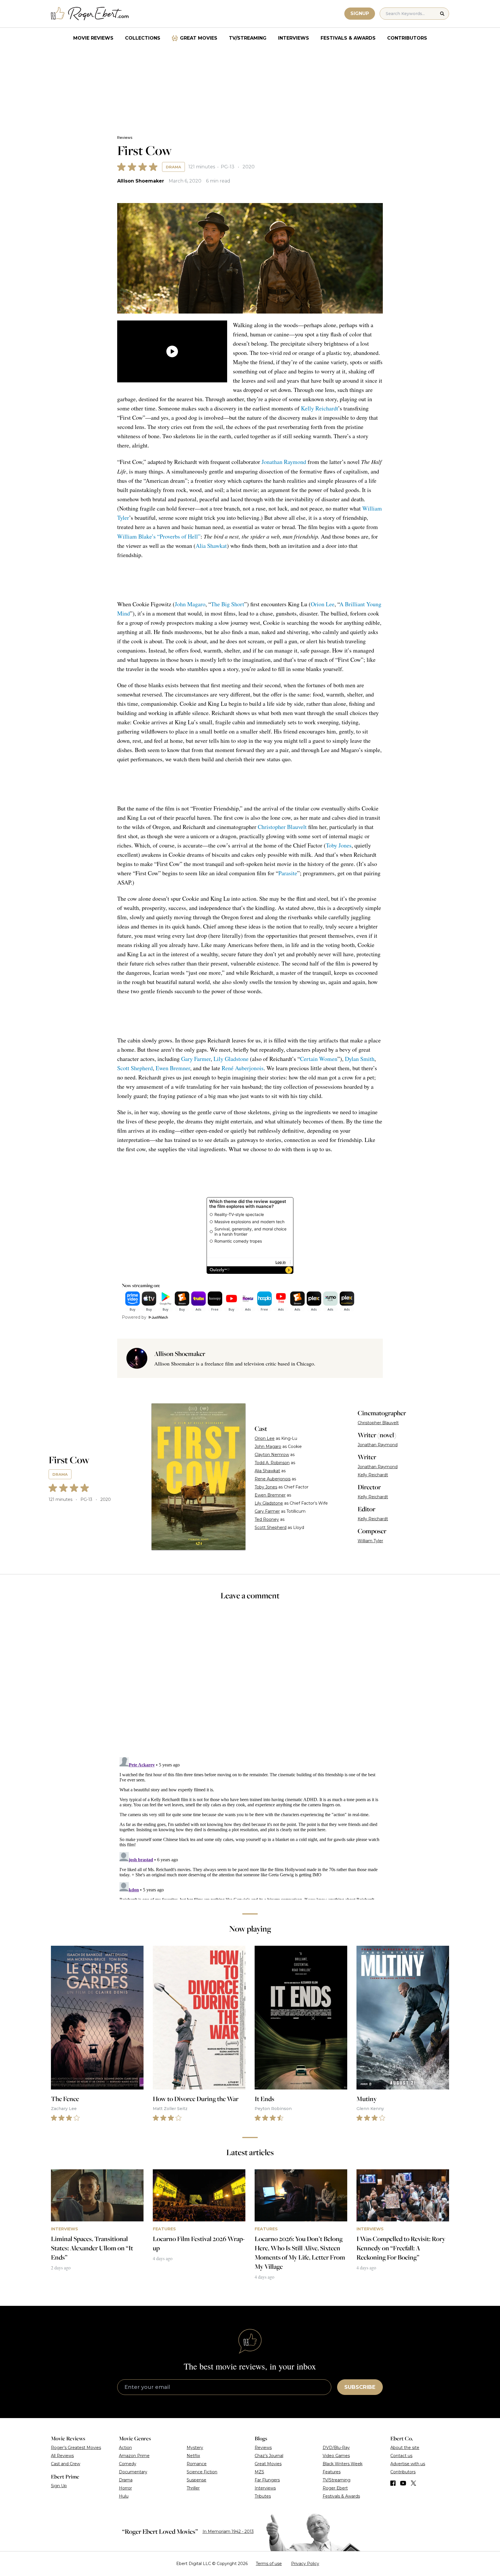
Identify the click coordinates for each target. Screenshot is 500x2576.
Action (125, 2448)
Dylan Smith (360, 1059)
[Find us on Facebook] (393, 2483)
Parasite (288, 873)
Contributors (407, 38)
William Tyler (370, 1541)
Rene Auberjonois (273, 1479)
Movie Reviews (93, 38)
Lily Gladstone (231, 1059)
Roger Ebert (335, 2488)
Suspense (196, 2480)
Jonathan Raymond (284, 462)
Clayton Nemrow (272, 1455)
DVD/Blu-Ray (336, 2448)
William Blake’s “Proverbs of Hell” (159, 536)
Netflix (193, 2456)
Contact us (401, 2456)
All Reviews (62, 2456)
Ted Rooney (267, 1519)
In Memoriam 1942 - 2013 (228, 2531)
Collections (143, 38)
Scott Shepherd (135, 1068)
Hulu (124, 2496)
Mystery (195, 2448)
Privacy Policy (305, 2564)
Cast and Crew (66, 2464)
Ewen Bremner (173, 1068)
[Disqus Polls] (250, 1683)
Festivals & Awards (348, 38)
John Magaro (190, 604)
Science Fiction (202, 2472)
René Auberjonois (243, 1068)
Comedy (128, 2464)
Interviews (294, 38)
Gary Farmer (196, 1059)
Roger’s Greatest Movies (76, 2448)
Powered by (134, 1317)
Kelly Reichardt (319, 408)
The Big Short (228, 604)
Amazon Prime (134, 2456)
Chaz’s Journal (269, 2456)
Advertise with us (408, 2464)
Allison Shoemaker (141, 181)
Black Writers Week (343, 2464)
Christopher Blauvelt (282, 827)
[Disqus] (250, 1827)
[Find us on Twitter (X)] (413, 2483)
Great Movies (199, 38)
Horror (125, 2488)
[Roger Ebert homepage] (90, 14)
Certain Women (319, 1059)
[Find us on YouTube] (403, 2483)
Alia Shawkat (211, 546)
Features (332, 2472)
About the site (405, 2448)
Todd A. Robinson (272, 1463)
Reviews (125, 138)
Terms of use (269, 2564)
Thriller (193, 2488)
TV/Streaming (248, 38)
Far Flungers (267, 2480)
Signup (360, 13)
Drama (173, 167)
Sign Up (59, 2486)
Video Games (336, 2456)
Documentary (133, 2472)
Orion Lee (323, 604)
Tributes (263, 2496)
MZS (259, 2472)
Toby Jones (339, 845)
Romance (197, 2464)
